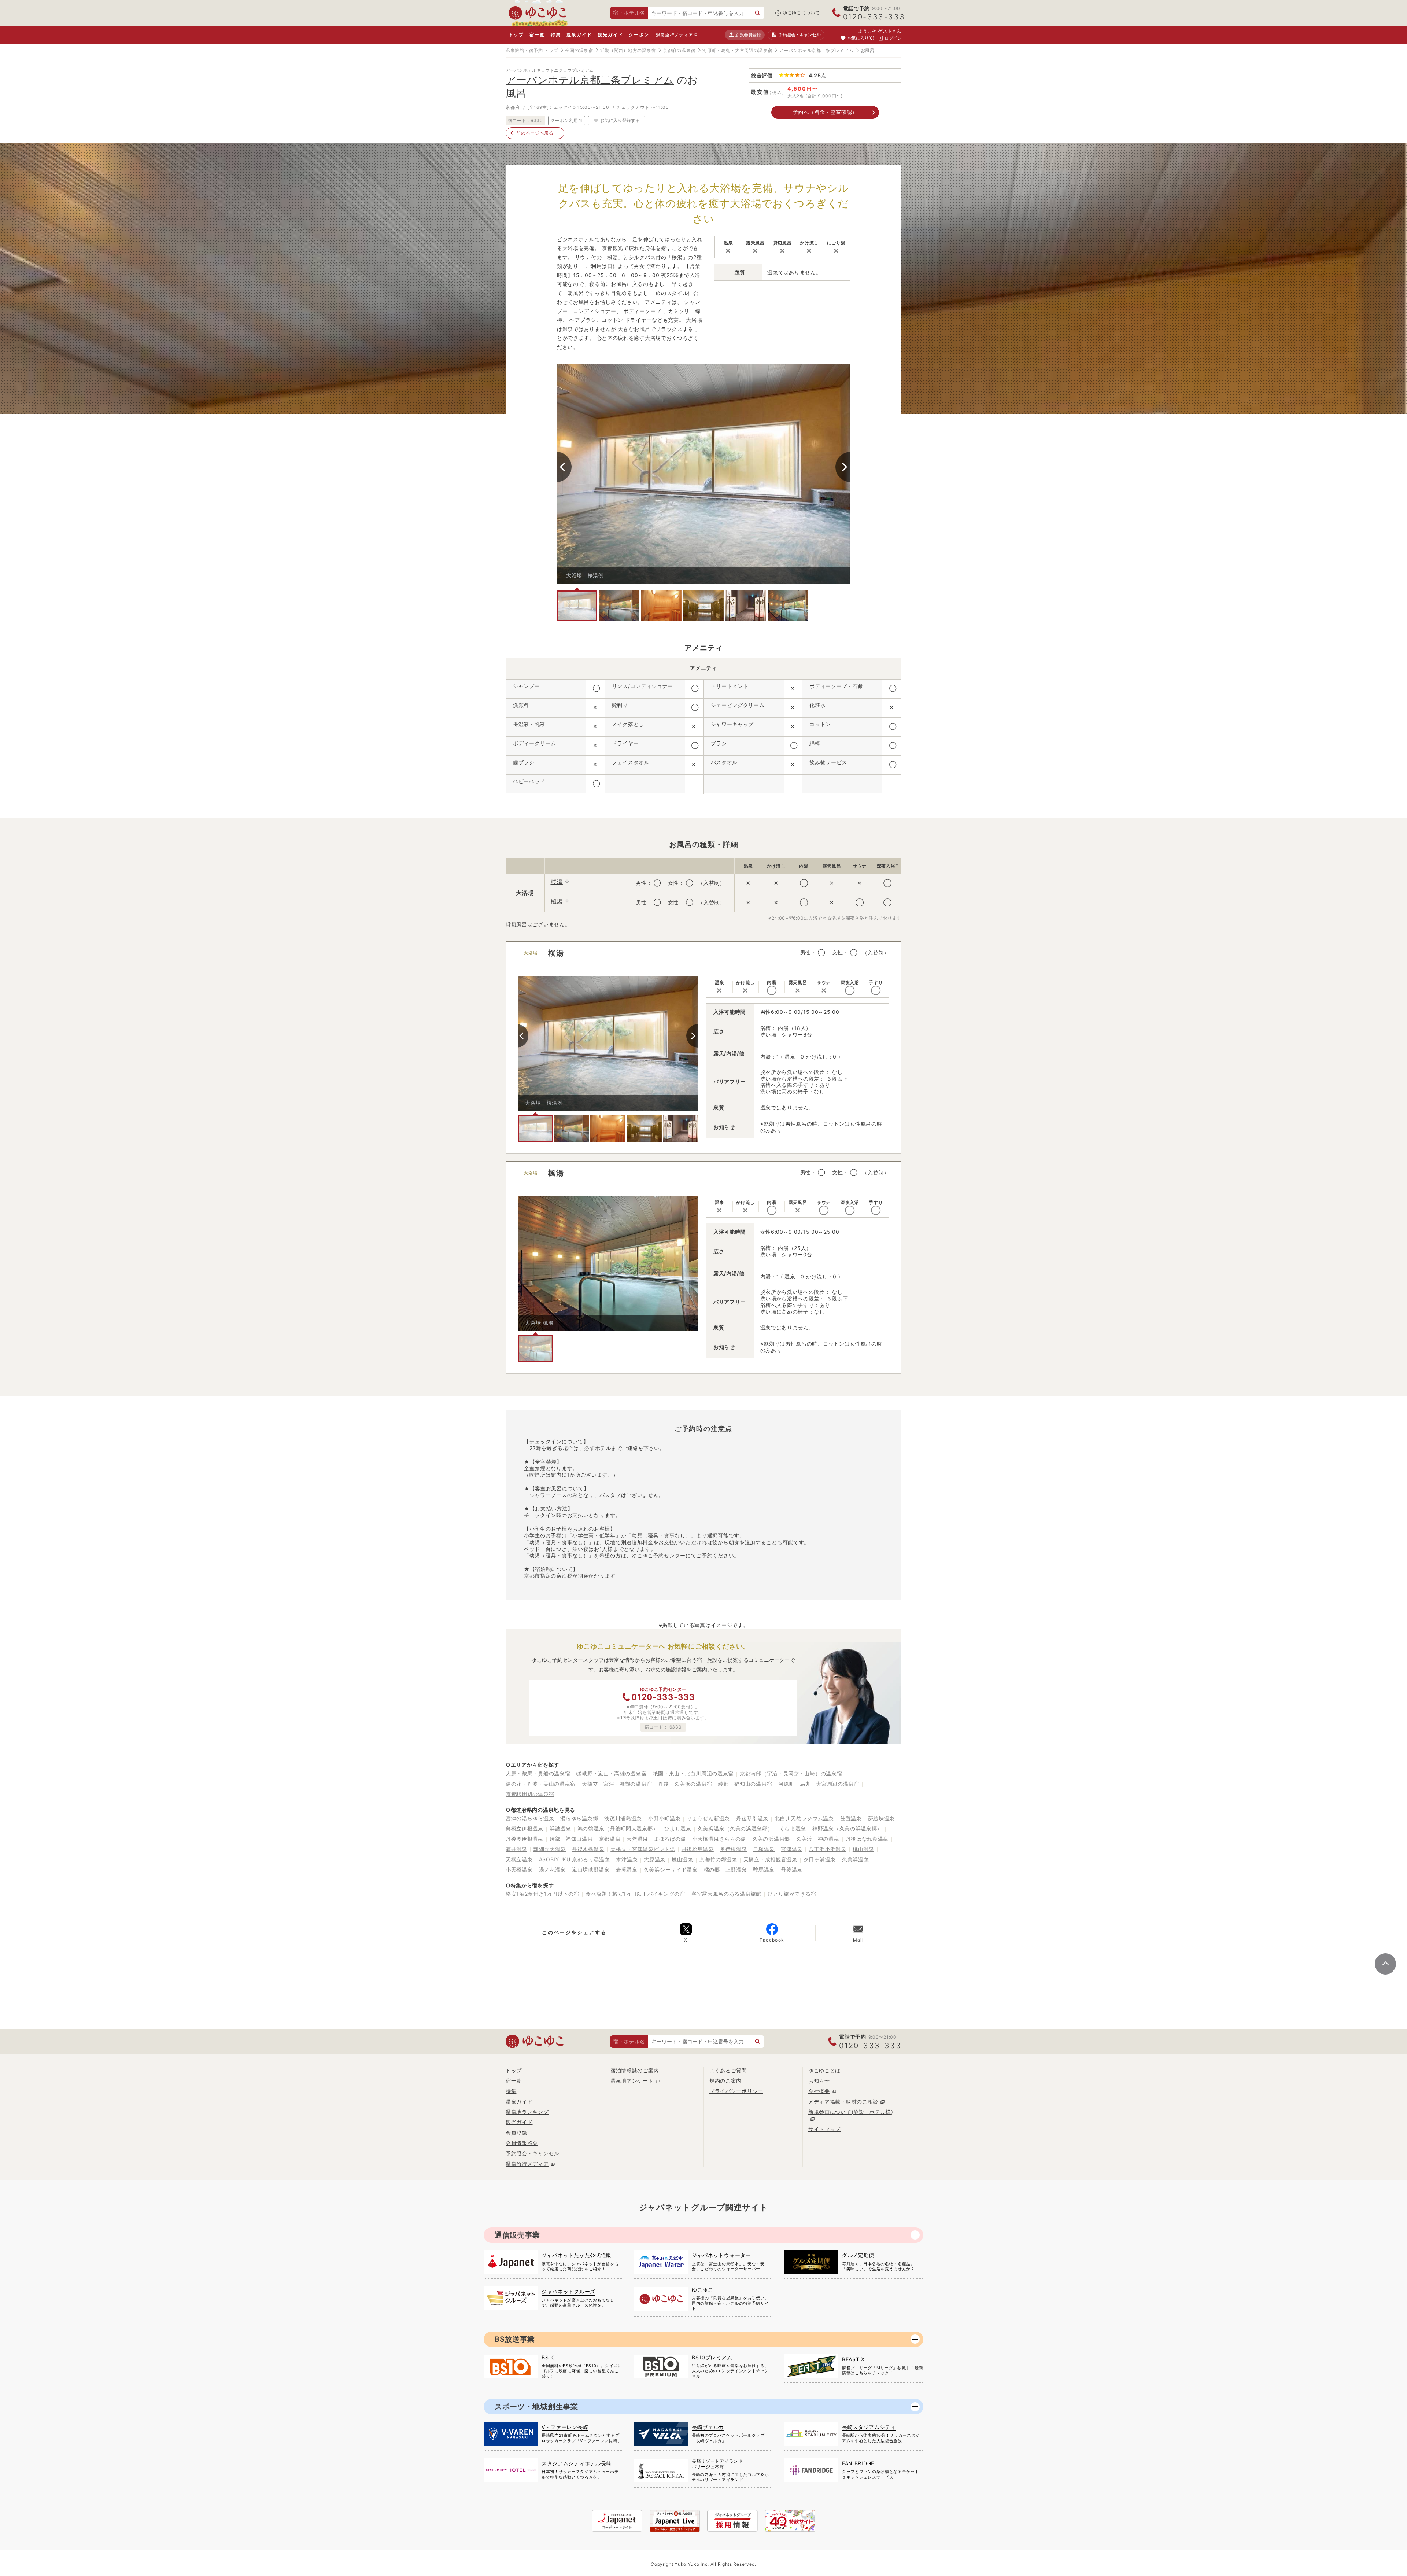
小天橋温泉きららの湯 (719, 1839)
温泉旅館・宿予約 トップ (532, 50)
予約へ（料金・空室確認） (825, 112)
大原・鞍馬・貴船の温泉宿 (538, 1773)
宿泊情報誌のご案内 (635, 2070)
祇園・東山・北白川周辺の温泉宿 (693, 1773)
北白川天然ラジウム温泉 (804, 1818)
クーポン (639, 35)
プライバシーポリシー (736, 2091)
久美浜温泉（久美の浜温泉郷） (735, 1828)
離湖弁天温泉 (550, 1849)
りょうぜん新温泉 (708, 1818)
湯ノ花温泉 (553, 1870)
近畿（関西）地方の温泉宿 (628, 50)
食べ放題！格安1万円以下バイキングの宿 (635, 1894)
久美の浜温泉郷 (771, 1839)
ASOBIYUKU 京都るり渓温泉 (575, 1859)
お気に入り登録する (620, 120)
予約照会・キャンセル (533, 2153)
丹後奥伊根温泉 (525, 1839)
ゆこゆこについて (801, 13)
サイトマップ (824, 2129)
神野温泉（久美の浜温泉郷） (847, 1828)
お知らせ (819, 2081)
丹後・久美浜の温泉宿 (685, 1784)
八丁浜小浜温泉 (828, 1849)
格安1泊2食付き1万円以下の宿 (542, 1894)
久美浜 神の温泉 (818, 1839)
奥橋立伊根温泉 (525, 1828)
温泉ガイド (579, 35)
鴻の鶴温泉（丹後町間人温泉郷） (618, 1828)
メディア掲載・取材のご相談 (843, 2102)
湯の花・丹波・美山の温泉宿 (541, 1784)
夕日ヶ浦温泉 (820, 1859)
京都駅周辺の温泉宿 (530, 1794)
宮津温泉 (792, 1849)
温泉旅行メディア (675, 35)
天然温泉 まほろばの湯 (656, 1839)
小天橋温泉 (519, 1870)
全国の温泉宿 (579, 50)
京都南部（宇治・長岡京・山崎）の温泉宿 (791, 1773)
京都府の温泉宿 (679, 50)
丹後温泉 (792, 1870)
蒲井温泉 (516, 1849)
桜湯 (557, 882)
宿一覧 (537, 35)
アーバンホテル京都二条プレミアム (816, 50)
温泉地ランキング (527, 2112)
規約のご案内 (725, 2081)
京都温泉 (610, 1839)
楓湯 (557, 901)
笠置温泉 (851, 1818)
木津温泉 (627, 1859)
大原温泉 (655, 1859)
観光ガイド (610, 35)
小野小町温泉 (664, 1818)
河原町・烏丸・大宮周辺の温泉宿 (737, 50)
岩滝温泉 (627, 1870)
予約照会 (799, 35)
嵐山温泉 (682, 1859)
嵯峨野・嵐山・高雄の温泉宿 (611, 1773)
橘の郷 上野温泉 (725, 1870)
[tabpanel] (703, 474)
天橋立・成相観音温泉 (770, 1859)
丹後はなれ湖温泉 (867, 1839)
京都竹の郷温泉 (718, 1859)
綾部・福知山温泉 (571, 1839)
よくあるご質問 (728, 2070)
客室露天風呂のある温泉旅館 (726, 1894)
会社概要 (819, 2091)
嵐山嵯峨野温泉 (591, 1870)
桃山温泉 (863, 1849)
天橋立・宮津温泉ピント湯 (643, 1849)
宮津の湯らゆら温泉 (530, 1818)
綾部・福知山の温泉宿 (745, 1784)
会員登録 (516, 2133)
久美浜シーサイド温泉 (671, 1870)
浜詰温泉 (560, 1828)
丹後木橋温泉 (588, 1849)
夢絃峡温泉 (882, 1818)
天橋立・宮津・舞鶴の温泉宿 (617, 1784)
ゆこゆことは (824, 2070)
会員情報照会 (522, 2143)
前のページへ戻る (535, 133)
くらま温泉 (793, 1828)
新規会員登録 (748, 35)
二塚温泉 (764, 1849)
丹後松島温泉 (698, 1849)
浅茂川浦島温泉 (623, 1818)
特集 (556, 35)
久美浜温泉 (856, 1859)
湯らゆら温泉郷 (579, 1818)
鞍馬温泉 (764, 1870)
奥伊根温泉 (734, 1849)
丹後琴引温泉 (752, 1818)
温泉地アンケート (632, 2081)
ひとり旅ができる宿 (792, 1894)
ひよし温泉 (678, 1828)
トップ (516, 35)
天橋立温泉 (519, 1859)
